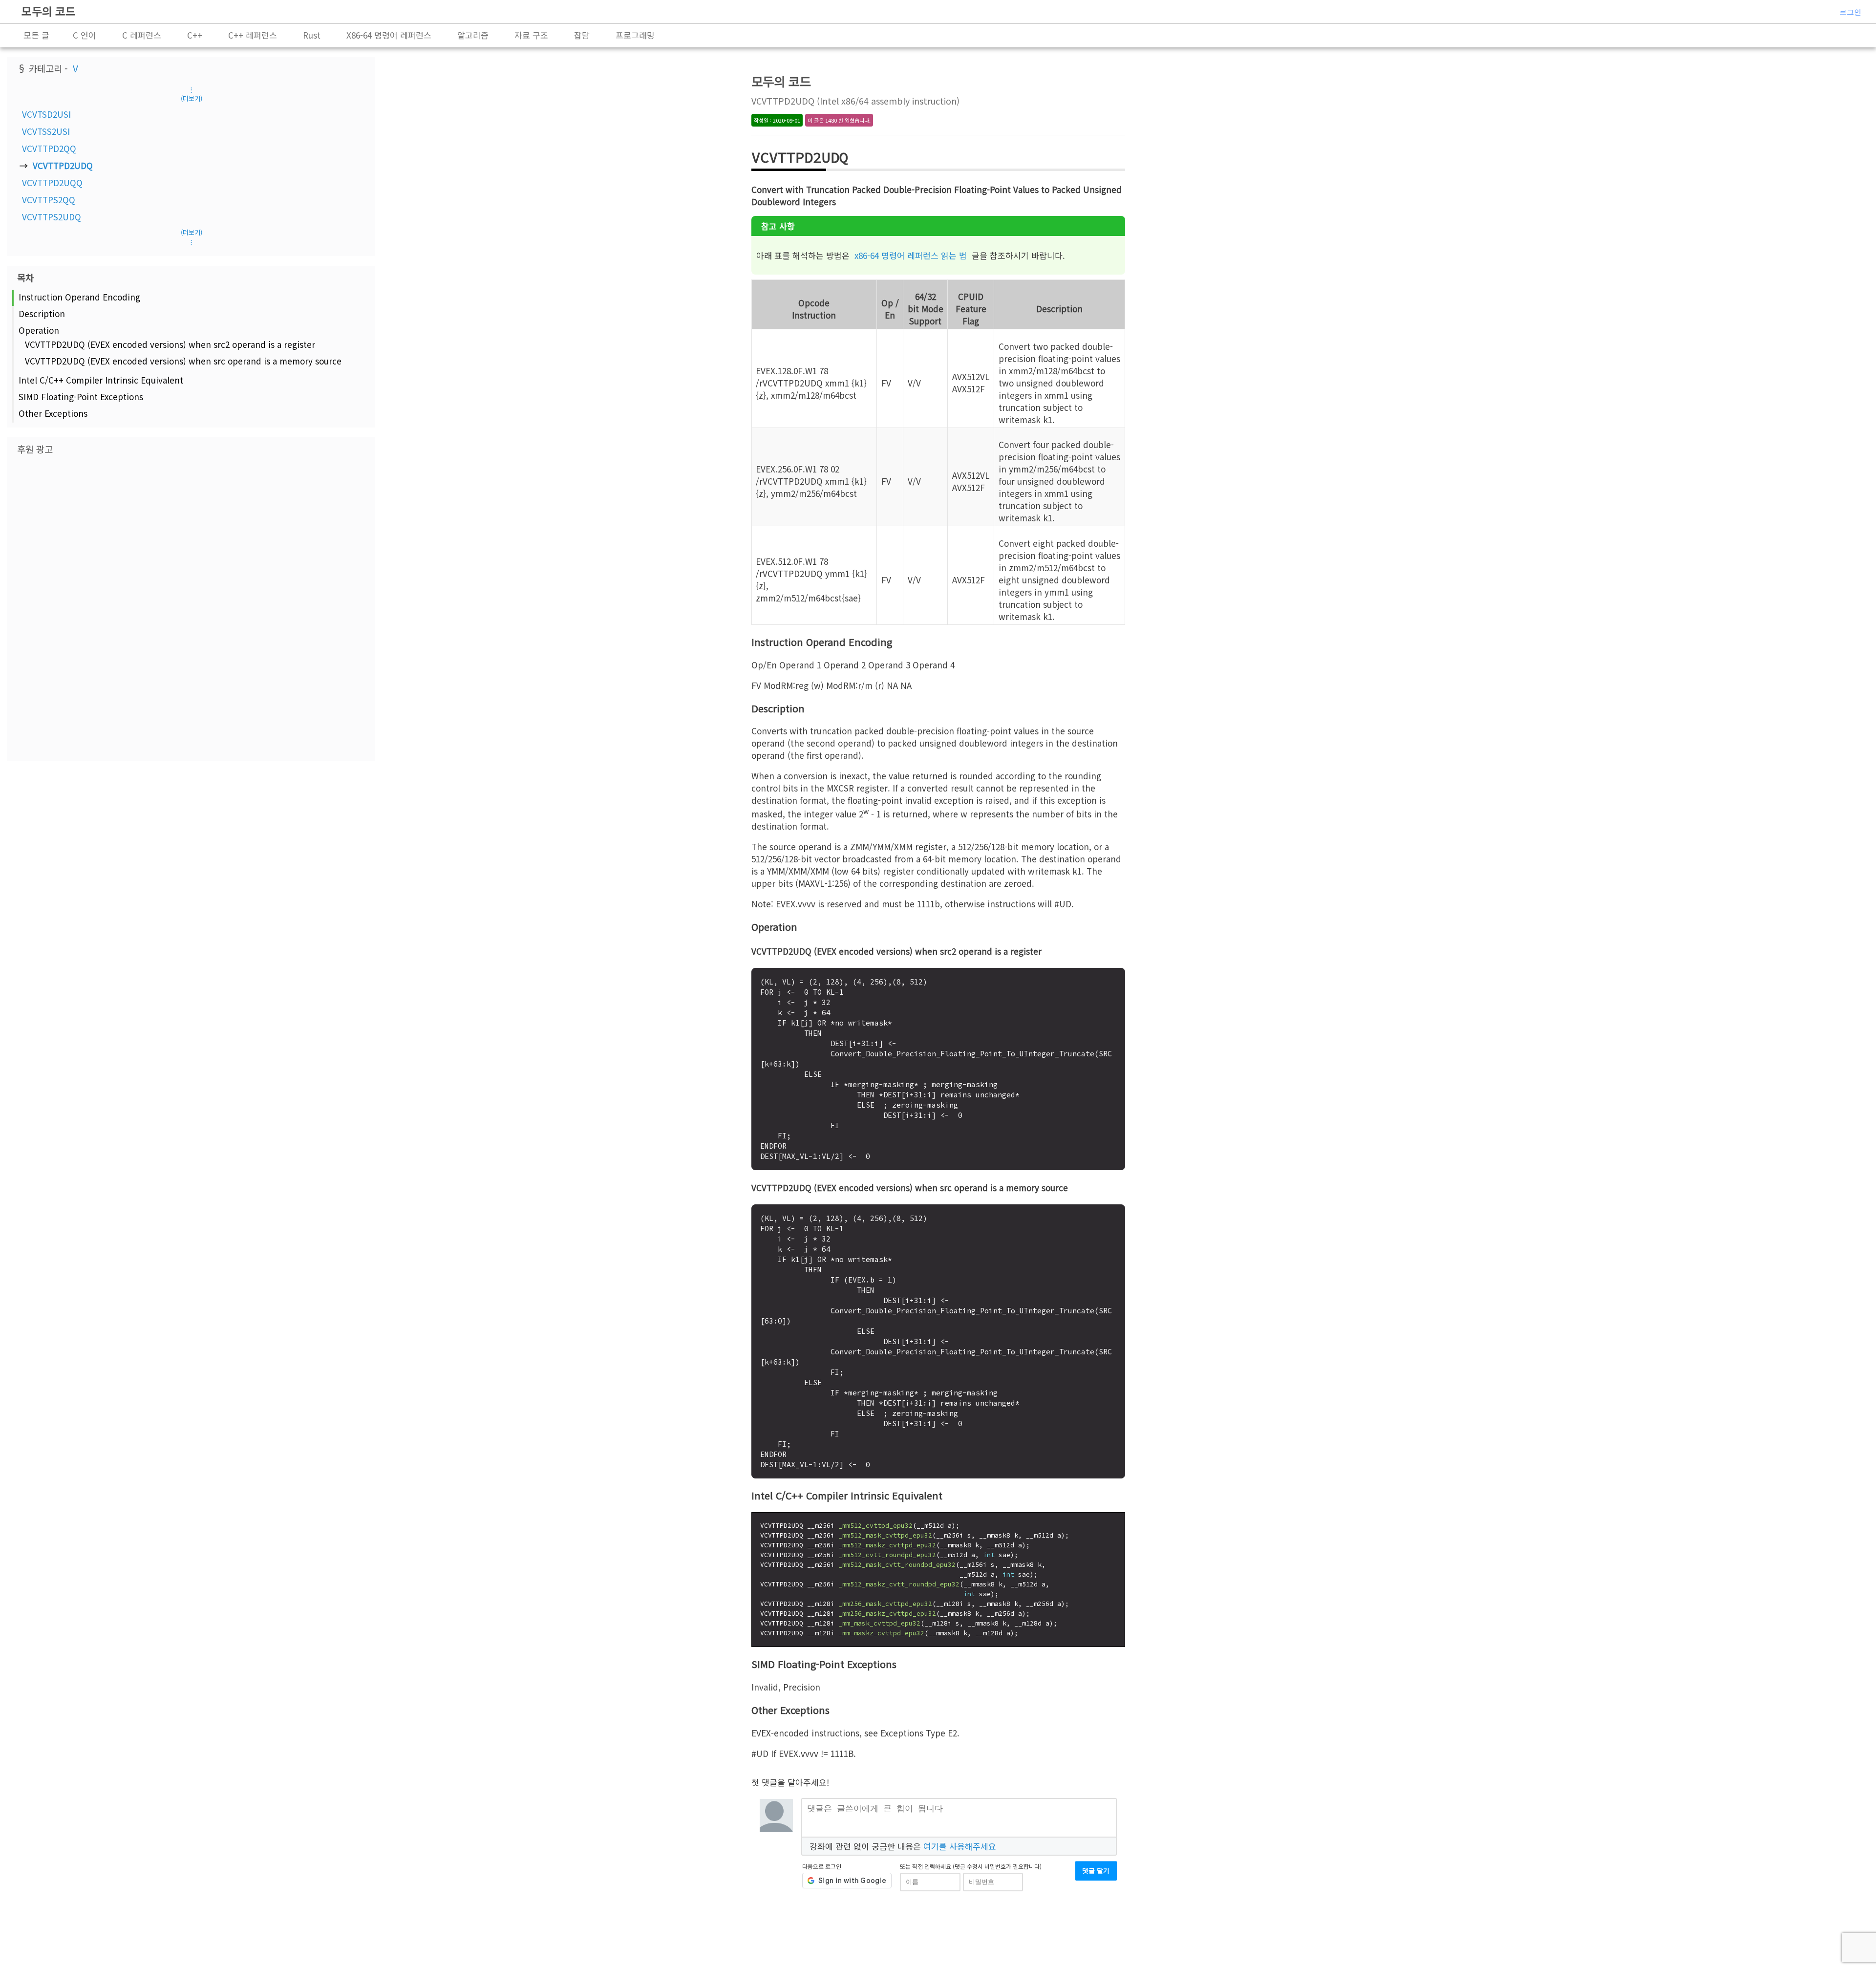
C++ (195, 35)
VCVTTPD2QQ (49, 148)
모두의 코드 (49, 11)
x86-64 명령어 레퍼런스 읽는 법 (911, 255)
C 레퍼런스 (142, 35)
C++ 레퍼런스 (253, 35)
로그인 (1850, 12)
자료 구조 (531, 35)
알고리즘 (473, 35)
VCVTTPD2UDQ (63, 165)
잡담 (582, 35)
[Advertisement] (192, 607)
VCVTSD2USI (46, 114)
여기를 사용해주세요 (960, 1846)
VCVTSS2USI (46, 131)
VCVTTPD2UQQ (52, 182)
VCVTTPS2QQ (49, 200)
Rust (312, 35)
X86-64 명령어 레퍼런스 (389, 35)
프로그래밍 (635, 35)
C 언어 (85, 35)
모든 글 (36, 35)
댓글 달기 (1096, 1871)
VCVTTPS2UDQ (52, 217)
